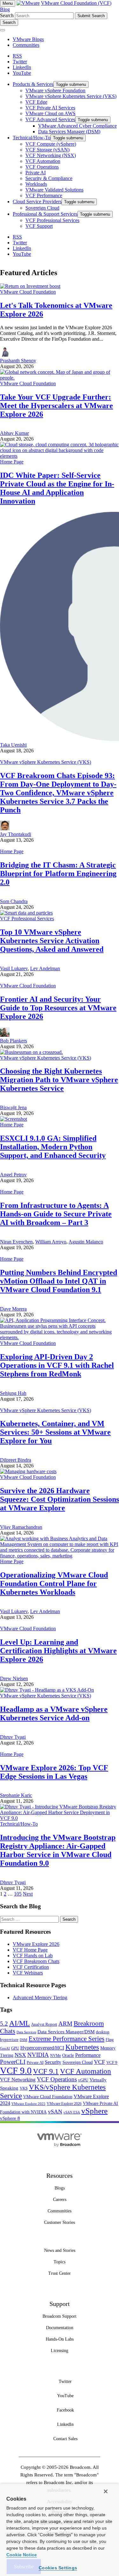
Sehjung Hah (13, 1393)
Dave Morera (13, 1309)
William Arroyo (51, 1242)
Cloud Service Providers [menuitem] (37, 202)
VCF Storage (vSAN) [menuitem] (47, 150)
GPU (15, 2048)
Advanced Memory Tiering (40, 1998)
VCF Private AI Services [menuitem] (50, 108)
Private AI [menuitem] (36, 173)
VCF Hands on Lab (33, 1956)
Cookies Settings (58, 2568)
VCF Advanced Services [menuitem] (50, 119)
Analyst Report (44, 2024)
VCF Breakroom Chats (36, 1961)
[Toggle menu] (3, 30)
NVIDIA (38, 2055)
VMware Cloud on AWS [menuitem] (50, 113)
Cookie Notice (22, 2555)
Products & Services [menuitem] (33, 84)
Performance (88, 2055)
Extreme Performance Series (66, 2039)
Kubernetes (82, 2047)
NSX (20, 2055)
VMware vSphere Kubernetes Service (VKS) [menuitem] (71, 96)
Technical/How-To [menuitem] (32, 138)
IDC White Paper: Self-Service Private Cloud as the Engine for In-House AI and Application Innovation (57, 488)
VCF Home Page (30, 1950)
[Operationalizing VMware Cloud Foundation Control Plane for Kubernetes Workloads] (60, 1556)
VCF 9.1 (46, 2071)
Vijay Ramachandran (21, 1527)
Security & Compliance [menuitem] (49, 178)
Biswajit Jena (13, 1107)
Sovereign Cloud (78, 2062)
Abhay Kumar (14, 433)
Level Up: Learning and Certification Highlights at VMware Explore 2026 (58, 1651)
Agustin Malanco (86, 1242)
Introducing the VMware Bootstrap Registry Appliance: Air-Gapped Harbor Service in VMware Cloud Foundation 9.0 (58, 1850)
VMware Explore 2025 (28, 2104)
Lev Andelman (45, 968)
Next (28, 1894)
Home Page (12, 462)
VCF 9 (112, 2063)
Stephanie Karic (16, 1795)
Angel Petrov (13, 1175)
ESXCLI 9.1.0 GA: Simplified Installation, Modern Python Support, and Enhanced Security (53, 1147)
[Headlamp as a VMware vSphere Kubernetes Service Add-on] (47, 1690)
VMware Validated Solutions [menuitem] (54, 190)
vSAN (55, 2112)
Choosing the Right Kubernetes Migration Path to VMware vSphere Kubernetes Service (59, 1080)
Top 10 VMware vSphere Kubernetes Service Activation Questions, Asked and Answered (52, 941)
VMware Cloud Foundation (28, 292)
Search (7, 15)
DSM (23, 2040)
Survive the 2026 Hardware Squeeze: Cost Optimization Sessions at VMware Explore (60, 1499)
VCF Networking (18, 2080)
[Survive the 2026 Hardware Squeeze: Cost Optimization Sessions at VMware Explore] (28, 1471)
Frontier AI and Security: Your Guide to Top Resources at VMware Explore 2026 (58, 1008)
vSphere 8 (10, 2118)
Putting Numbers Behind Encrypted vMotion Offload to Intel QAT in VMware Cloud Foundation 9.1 (59, 1281)
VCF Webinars (28, 1973)
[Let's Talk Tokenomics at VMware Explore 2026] (30, 286)
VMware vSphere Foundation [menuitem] (55, 91)
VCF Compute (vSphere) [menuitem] (51, 144)
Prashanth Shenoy (18, 361)
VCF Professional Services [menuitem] (52, 220)
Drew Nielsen (14, 1678)
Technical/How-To (19, 1824)
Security (53, 2062)
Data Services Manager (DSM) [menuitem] (69, 132)
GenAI (5, 2048)
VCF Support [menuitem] (39, 226)
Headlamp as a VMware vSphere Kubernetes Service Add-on (54, 1713)
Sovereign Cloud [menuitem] (42, 208)
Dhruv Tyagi (13, 1737)
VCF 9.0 (16, 2071)
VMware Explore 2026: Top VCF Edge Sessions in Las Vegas (54, 1772)
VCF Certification (31, 1967)
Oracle (68, 2055)
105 (18, 1894)
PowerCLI (13, 2062)
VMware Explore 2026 (36, 1944)
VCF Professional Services (27, 919)
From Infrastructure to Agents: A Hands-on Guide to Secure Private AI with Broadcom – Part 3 (56, 1214)
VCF (99, 2062)
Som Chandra (14, 901)
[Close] (106, 2491)
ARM (65, 2024)
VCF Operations (57, 2079)
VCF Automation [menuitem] (43, 161)
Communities (26, 45)
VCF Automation (86, 2071)
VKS (24, 2088)
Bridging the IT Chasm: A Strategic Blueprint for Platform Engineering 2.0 (58, 874)
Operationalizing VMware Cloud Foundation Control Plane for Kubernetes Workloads (54, 1584)
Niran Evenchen (16, 1242)
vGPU (83, 2080)
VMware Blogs (28, 39)
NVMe (56, 2056)
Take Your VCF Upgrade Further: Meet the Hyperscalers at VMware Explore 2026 (56, 406)
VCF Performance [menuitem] (44, 195)
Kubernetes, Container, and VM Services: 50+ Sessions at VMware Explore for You (55, 1432)
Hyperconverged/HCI (42, 2048)
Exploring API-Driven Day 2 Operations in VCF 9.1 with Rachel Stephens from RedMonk (57, 1365)
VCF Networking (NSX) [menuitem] (51, 155)
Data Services (26, 2032)
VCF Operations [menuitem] (42, 167)
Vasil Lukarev (14, 968)
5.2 (4, 2024)
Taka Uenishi (13, 745)
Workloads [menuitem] (36, 184)
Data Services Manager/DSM (66, 2032)
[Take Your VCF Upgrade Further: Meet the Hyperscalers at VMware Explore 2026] (60, 378)
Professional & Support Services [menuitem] (45, 214)
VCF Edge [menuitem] (36, 102)
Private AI (35, 2062)
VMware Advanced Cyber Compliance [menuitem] (77, 126)
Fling (110, 2040)
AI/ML (20, 2023)
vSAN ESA (72, 2112)
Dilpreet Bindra (16, 1460)
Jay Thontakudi (16, 834)
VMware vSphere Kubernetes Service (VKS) (46, 762)
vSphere (94, 2111)
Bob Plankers (13, 1041)
